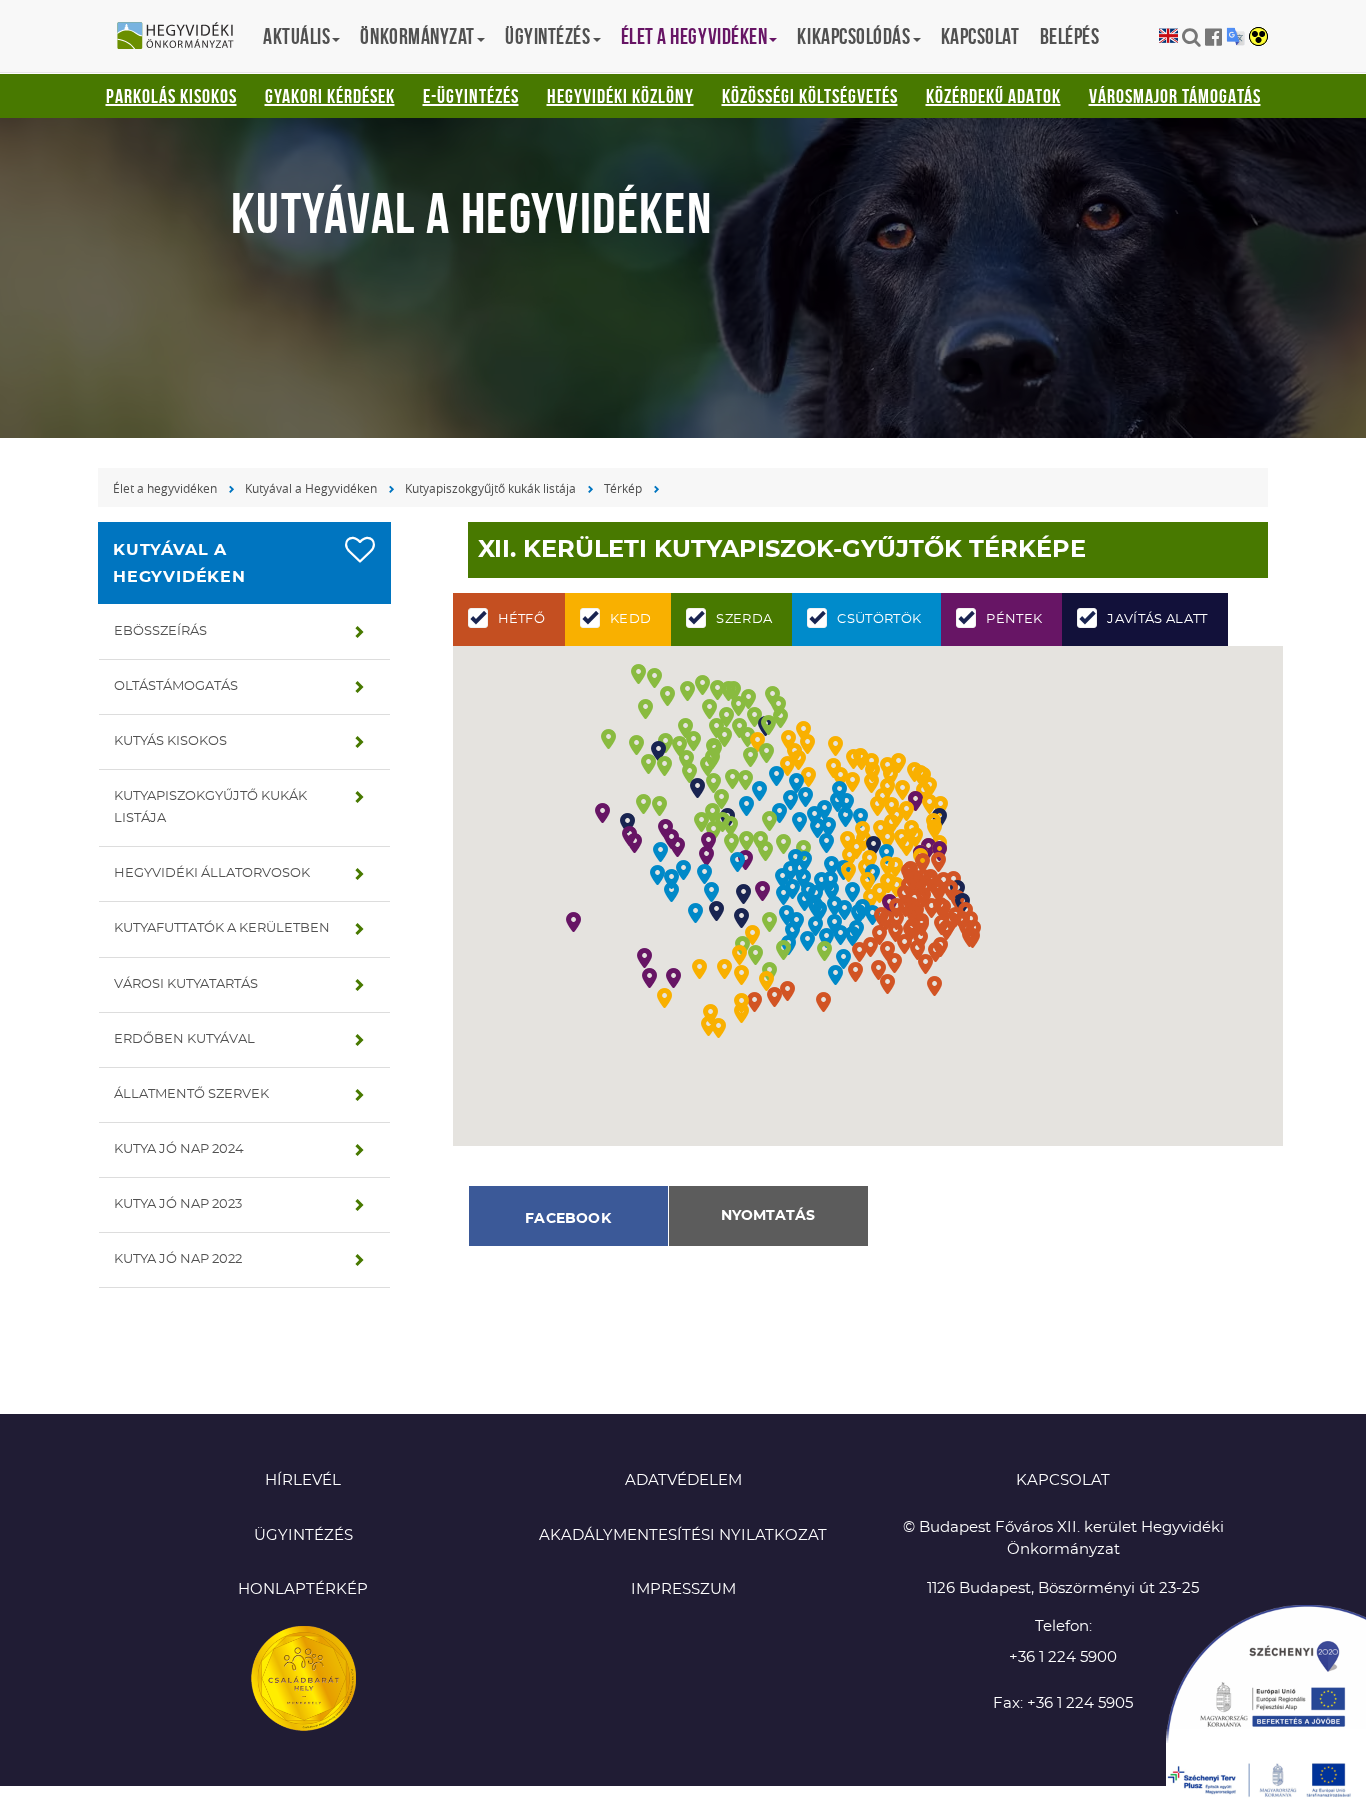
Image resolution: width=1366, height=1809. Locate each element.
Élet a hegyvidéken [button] (694, 36)
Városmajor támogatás (1175, 96)
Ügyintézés (303, 1535)
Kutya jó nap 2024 (179, 1149)
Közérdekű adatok (993, 96)
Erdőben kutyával (184, 1039)
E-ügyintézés (471, 96)
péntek (1014, 619)
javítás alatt (1157, 619)
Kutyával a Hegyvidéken (311, 488)
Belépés (1070, 36)
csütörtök (879, 619)
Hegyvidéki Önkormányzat (183, 37)
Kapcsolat (980, 36)
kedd (630, 619)
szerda (744, 619)
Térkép (623, 488)
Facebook (568, 1219)
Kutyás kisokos (170, 741)
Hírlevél (303, 1480)
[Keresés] (1191, 37)
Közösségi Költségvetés (810, 96)
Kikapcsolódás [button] (853, 36)
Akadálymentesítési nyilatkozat (683, 1535)
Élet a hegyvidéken (165, 488)
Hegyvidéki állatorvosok (212, 873)
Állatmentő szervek (191, 1094)
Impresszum (683, 1589)
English (1168, 36)
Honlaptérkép (303, 1589)
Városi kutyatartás (186, 984)
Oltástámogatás (176, 686)
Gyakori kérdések (330, 96)
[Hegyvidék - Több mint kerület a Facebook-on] (1213, 37)
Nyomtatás (768, 1216)
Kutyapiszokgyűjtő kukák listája (490, 488)
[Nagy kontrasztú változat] (1258, 38)
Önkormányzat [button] (417, 36)
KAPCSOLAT (1063, 1480)
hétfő (522, 619)
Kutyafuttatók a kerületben (222, 928)
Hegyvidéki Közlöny (620, 96)
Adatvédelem (683, 1480)
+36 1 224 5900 (1063, 1657)
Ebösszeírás (160, 631)
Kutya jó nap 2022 (178, 1259)
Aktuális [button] (296, 36)
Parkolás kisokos (171, 96)
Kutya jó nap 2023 (178, 1204)
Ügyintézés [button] (548, 36)
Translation (1235, 36)
